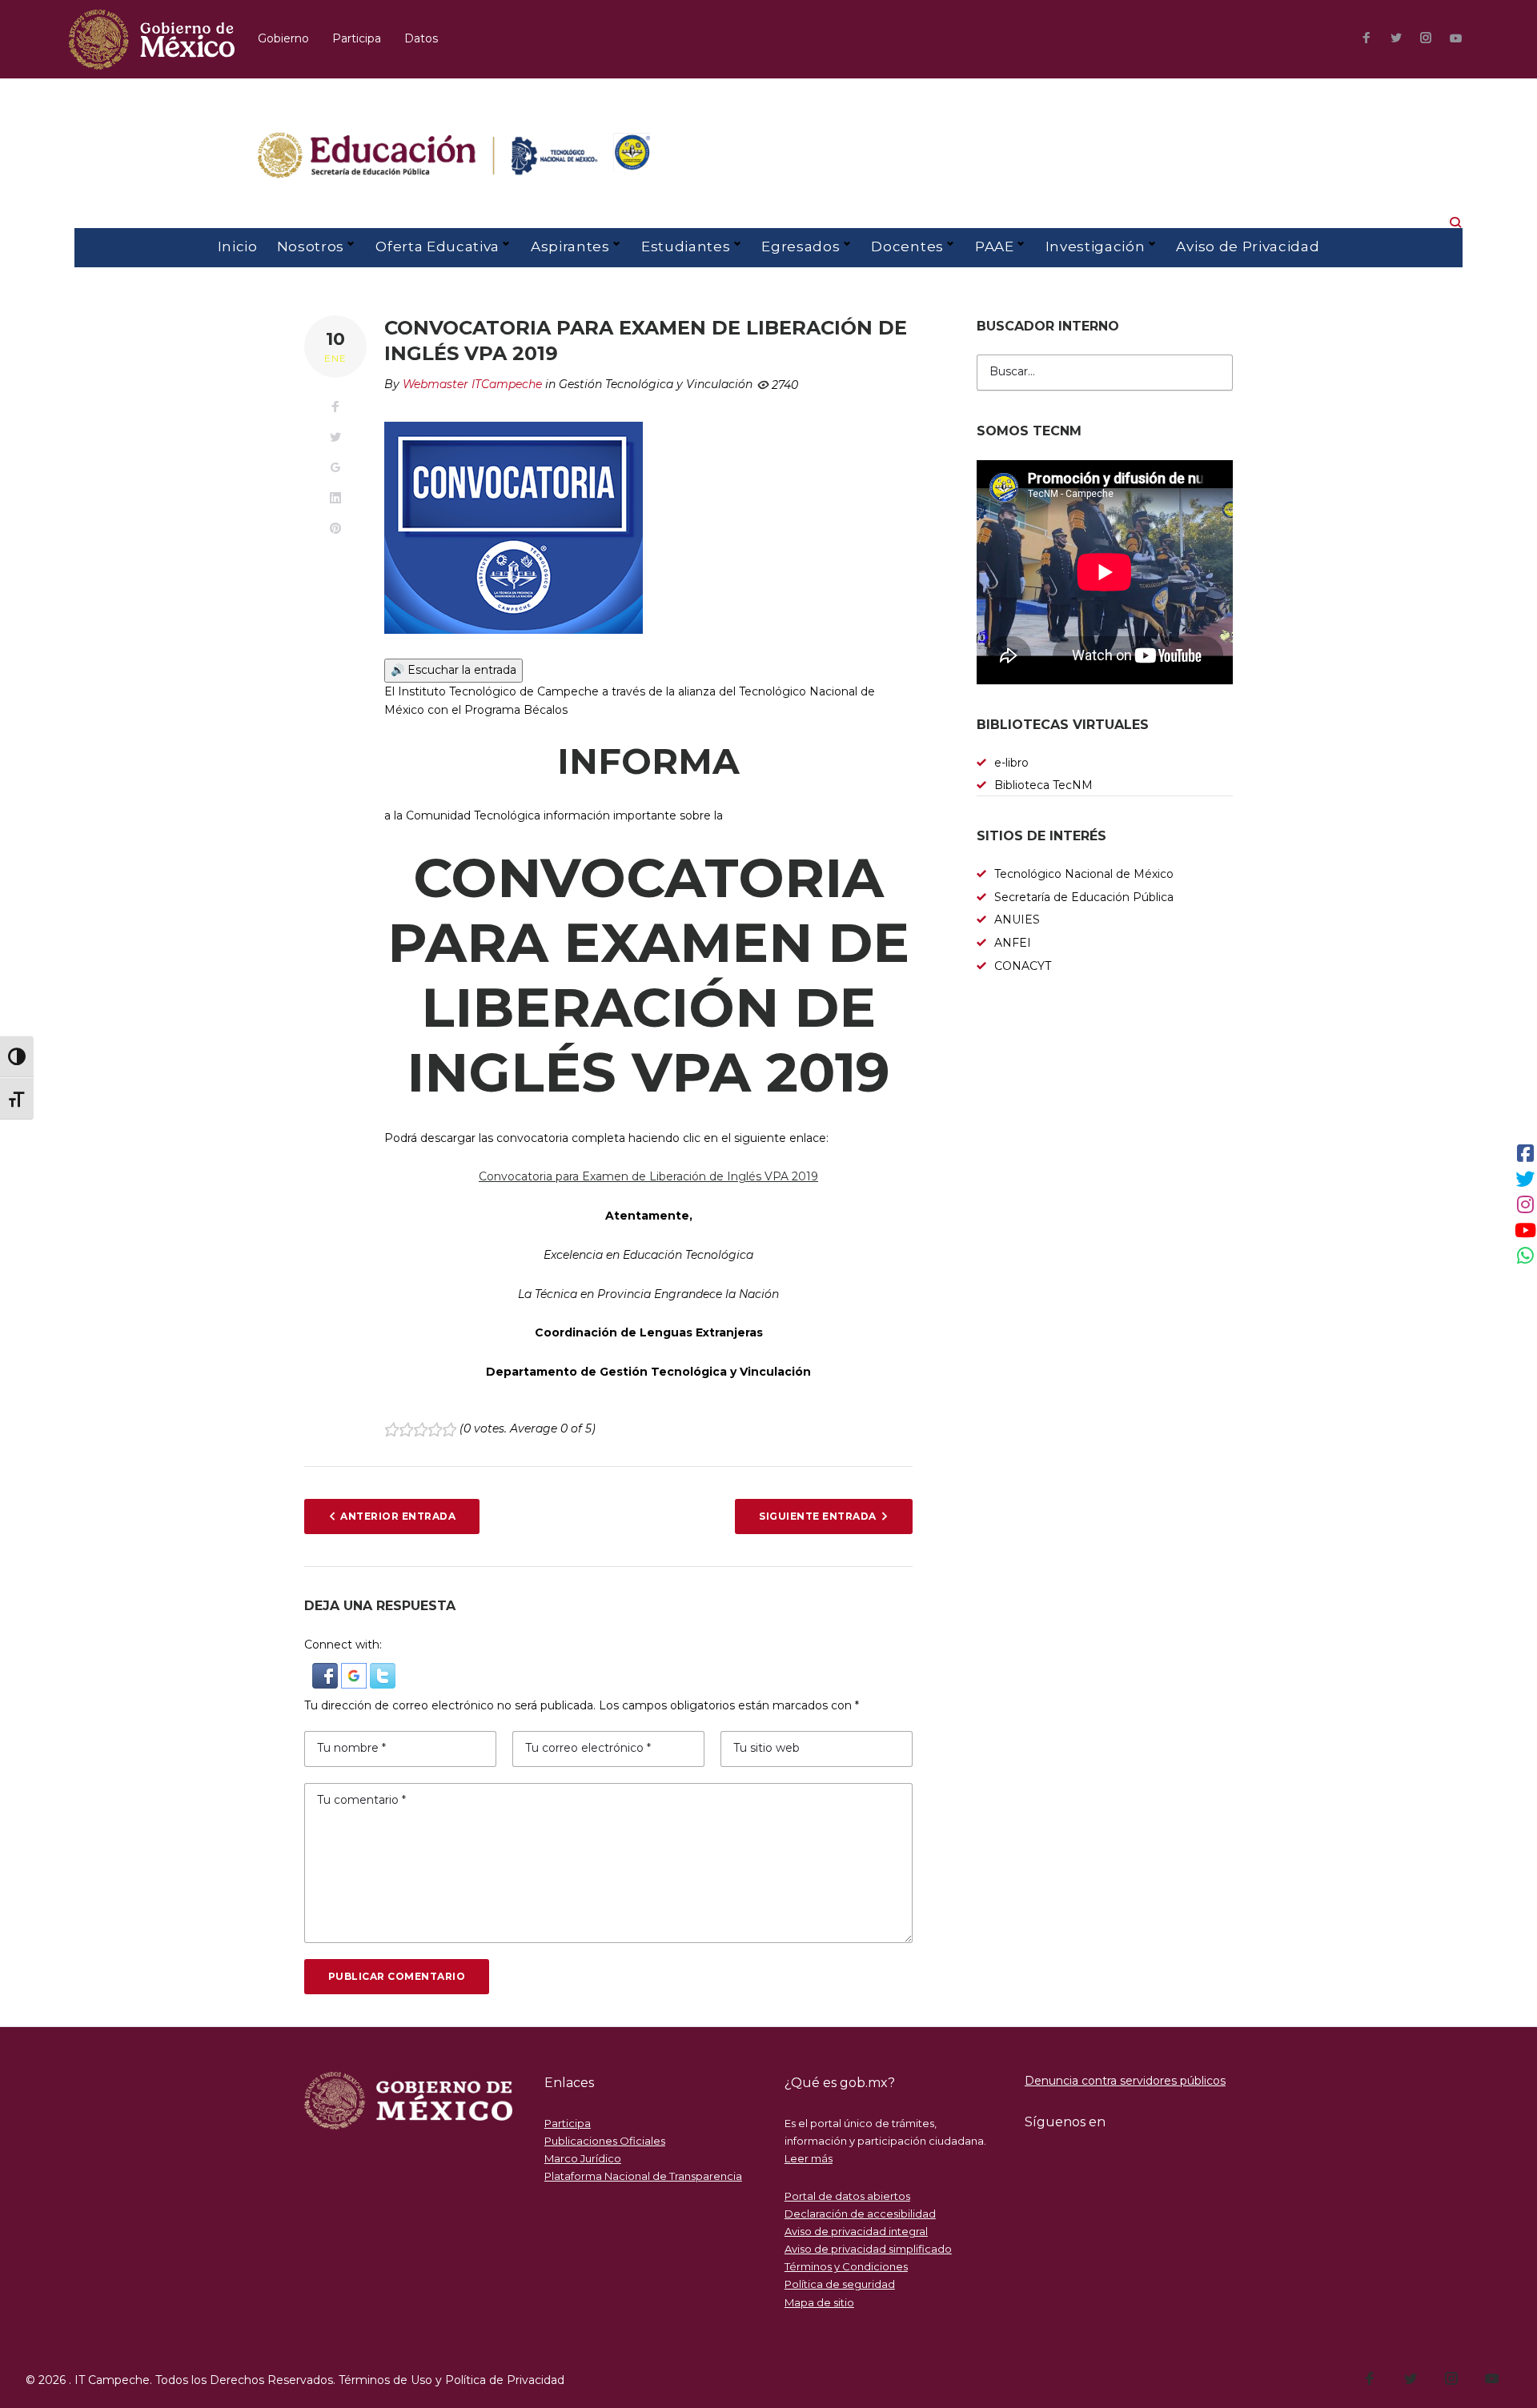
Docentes (907, 246)
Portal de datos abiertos (847, 2196)
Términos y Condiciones (846, 2266)
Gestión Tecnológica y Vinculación (656, 384)
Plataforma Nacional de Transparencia (643, 2176)
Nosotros (311, 246)
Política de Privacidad (505, 2380)
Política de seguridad (840, 2284)
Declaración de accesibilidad (860, 2214)
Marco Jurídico (583, 2158)
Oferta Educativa (437, 246)
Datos (421, 38)
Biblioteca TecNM (1043, 785)
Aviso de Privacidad (1248, 246)
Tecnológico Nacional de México (1084, 874)
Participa (357, 38)
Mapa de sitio (819, 2302)
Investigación (1096, 246)
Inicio (238, 246)
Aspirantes (570, 246)
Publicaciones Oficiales (605, 2141)
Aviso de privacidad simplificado (868, 2249)
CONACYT (1023, 966)
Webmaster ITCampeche (472, 384)
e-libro (1011, 763)
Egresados (801, 246)
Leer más (809, 2158)
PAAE (995, 246)
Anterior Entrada (398, 1516)
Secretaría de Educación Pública (1084, 897)
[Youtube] (1456, 39)
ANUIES (1017, 920)
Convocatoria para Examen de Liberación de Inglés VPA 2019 (648, 1176)
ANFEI (1013, 943)
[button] (327, 1672)
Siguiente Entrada (817, 1516)
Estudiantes (686, 246)
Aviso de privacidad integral (856, 2231)
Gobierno (283, 38)
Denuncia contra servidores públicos (1125, 2081)
